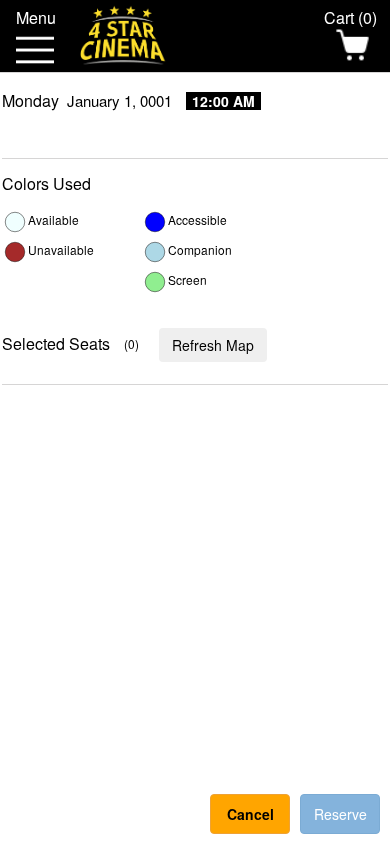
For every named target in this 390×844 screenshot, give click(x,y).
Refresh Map (213, 345)
